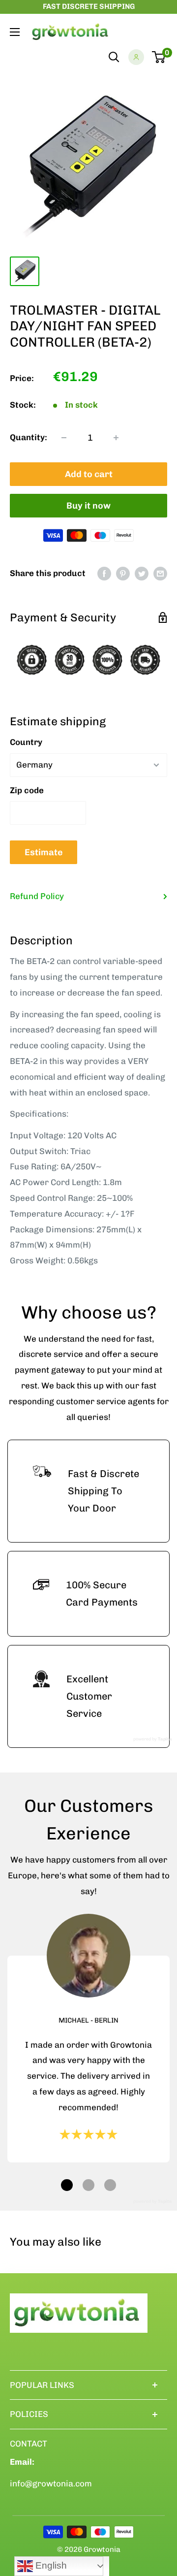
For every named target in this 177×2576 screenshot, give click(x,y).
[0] (159, 57)
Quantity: (29, 437)
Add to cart (89, 474)
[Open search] (114, 57)
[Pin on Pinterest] (123, 574)
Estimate (44, 852)
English (50, 2565)
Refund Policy (37, 896)
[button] (67, 2185)
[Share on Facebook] (104, 574)
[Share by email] (160, 574)
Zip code (27, 790)
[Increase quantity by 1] (116, 438)
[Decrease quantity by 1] (64, 438)
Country (26, 742)
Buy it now (88, 506)
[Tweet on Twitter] (142, 574)
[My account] (136, 57)
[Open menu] (15, 32)
